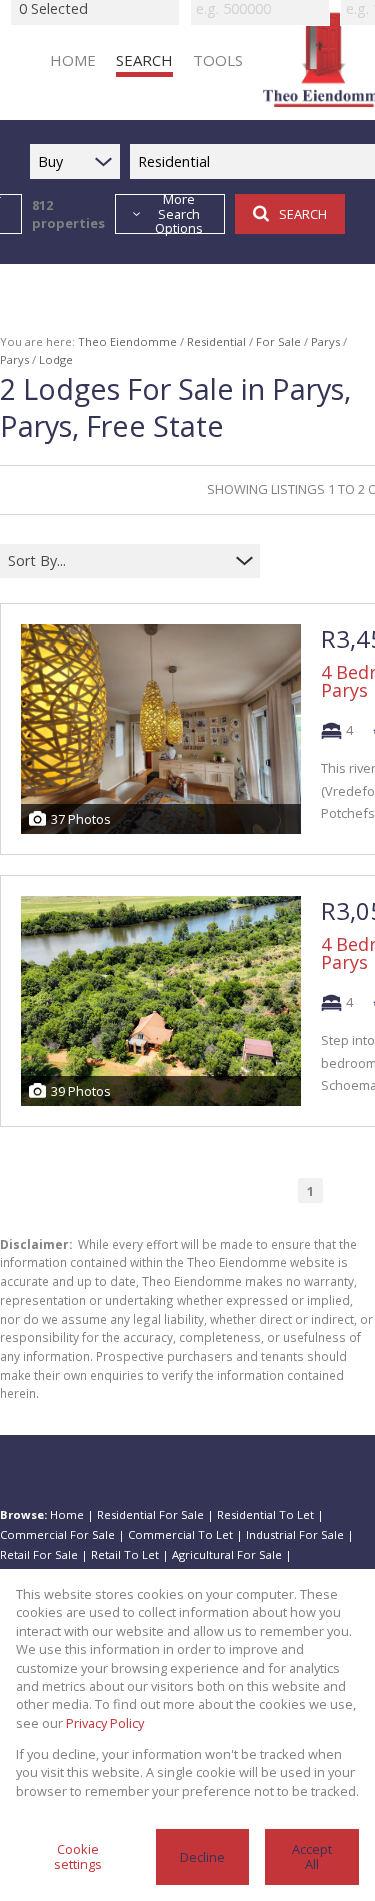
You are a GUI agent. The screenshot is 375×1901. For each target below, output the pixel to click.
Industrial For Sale (295, 1534)
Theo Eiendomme (127, 341)
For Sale (278, 341)
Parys (325, 341)
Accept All (312, 1856)
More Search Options (179, 214)
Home (67, 1514)
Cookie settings (78, 1856)
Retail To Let (125, 1554)
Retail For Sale (39, 1554)
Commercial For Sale (57, 1534)
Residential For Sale (150, 1514)
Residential (216, 341)
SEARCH (303, 214)
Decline (202, 1857)
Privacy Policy (105, 1723)
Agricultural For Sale (227, 1554)
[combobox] (117, 560)
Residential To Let (265, 1514)
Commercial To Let (180, 1534)
